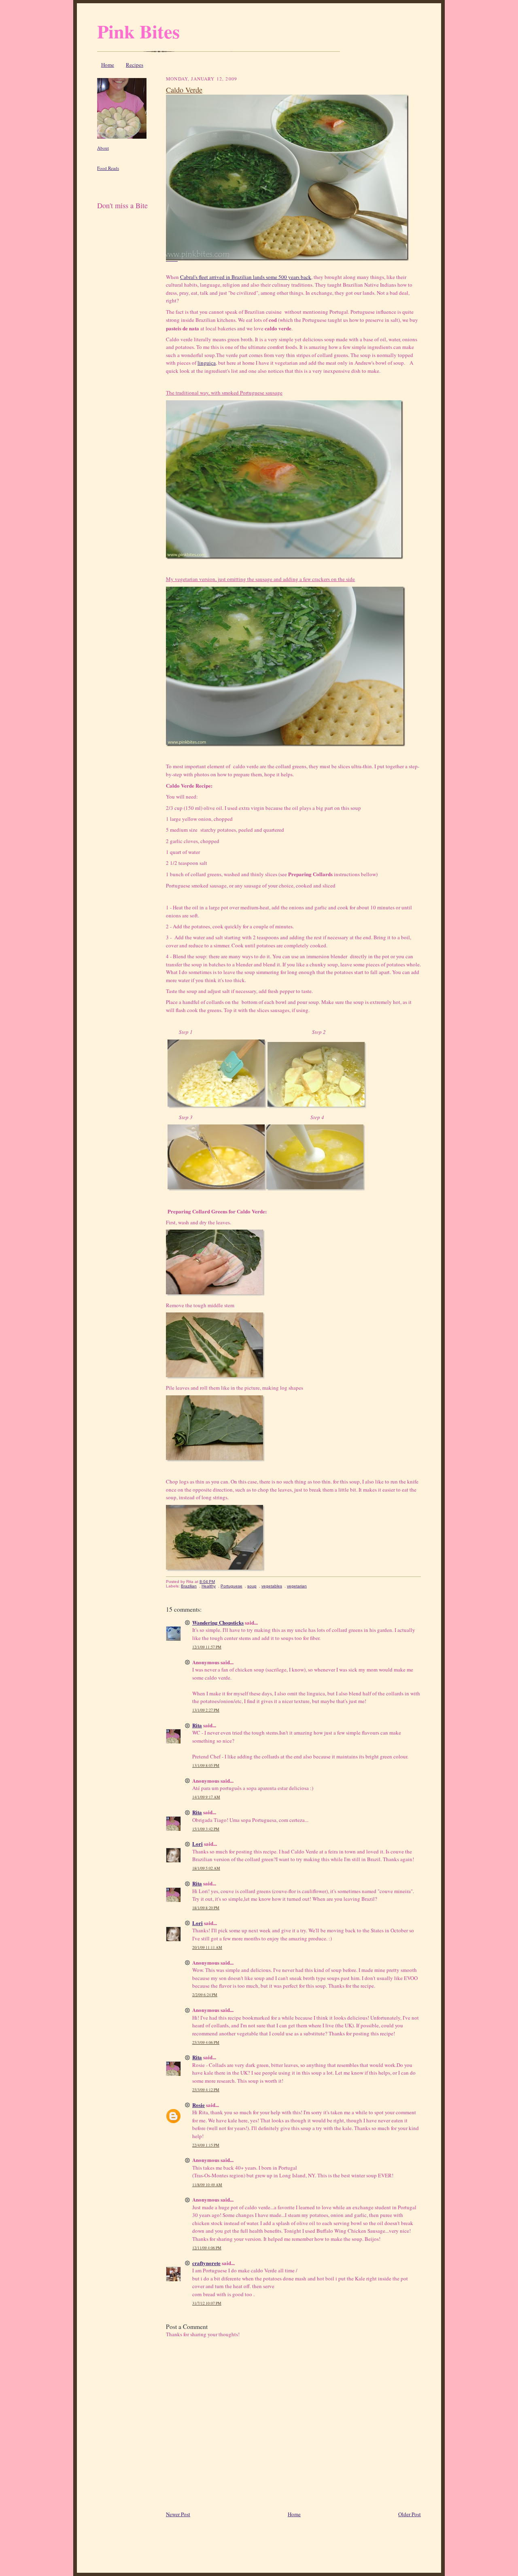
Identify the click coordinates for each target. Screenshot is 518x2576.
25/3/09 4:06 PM (206, 2042)
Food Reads (108, 168)
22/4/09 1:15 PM (206, 2145)
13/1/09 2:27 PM (206, 1710)
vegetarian (297, 1586)
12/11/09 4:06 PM (207, 2248)
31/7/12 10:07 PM (207, 2303)
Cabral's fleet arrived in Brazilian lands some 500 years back (246, 277)
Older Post (410, 2514)
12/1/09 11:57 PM (207, 1647)
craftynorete (206, 2263)
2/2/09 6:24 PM (205, 1995)
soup (252, 1586)
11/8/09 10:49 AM (207, 2185)
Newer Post (178, 2514)
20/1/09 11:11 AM (207, 1947)
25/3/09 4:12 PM (206, 2090)
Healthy (209, 1586)
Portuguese (231, 1586)
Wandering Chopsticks (218, 1622)
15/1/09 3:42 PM (206, 1829)
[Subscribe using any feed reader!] (122, 215)
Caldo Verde (184, 90)
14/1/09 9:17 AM (206, 1797)
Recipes (135, 65)
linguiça (207, 363)
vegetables (272, 1586)
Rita (197, 1725)
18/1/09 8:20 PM (206, 1908)
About (103, 148)
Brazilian (189, 1586)
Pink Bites (138, 31)
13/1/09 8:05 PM (206, 1766)
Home (108, 65)
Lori (197, 1844)
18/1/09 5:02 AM (206, 1868)
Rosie (198, 2105)
